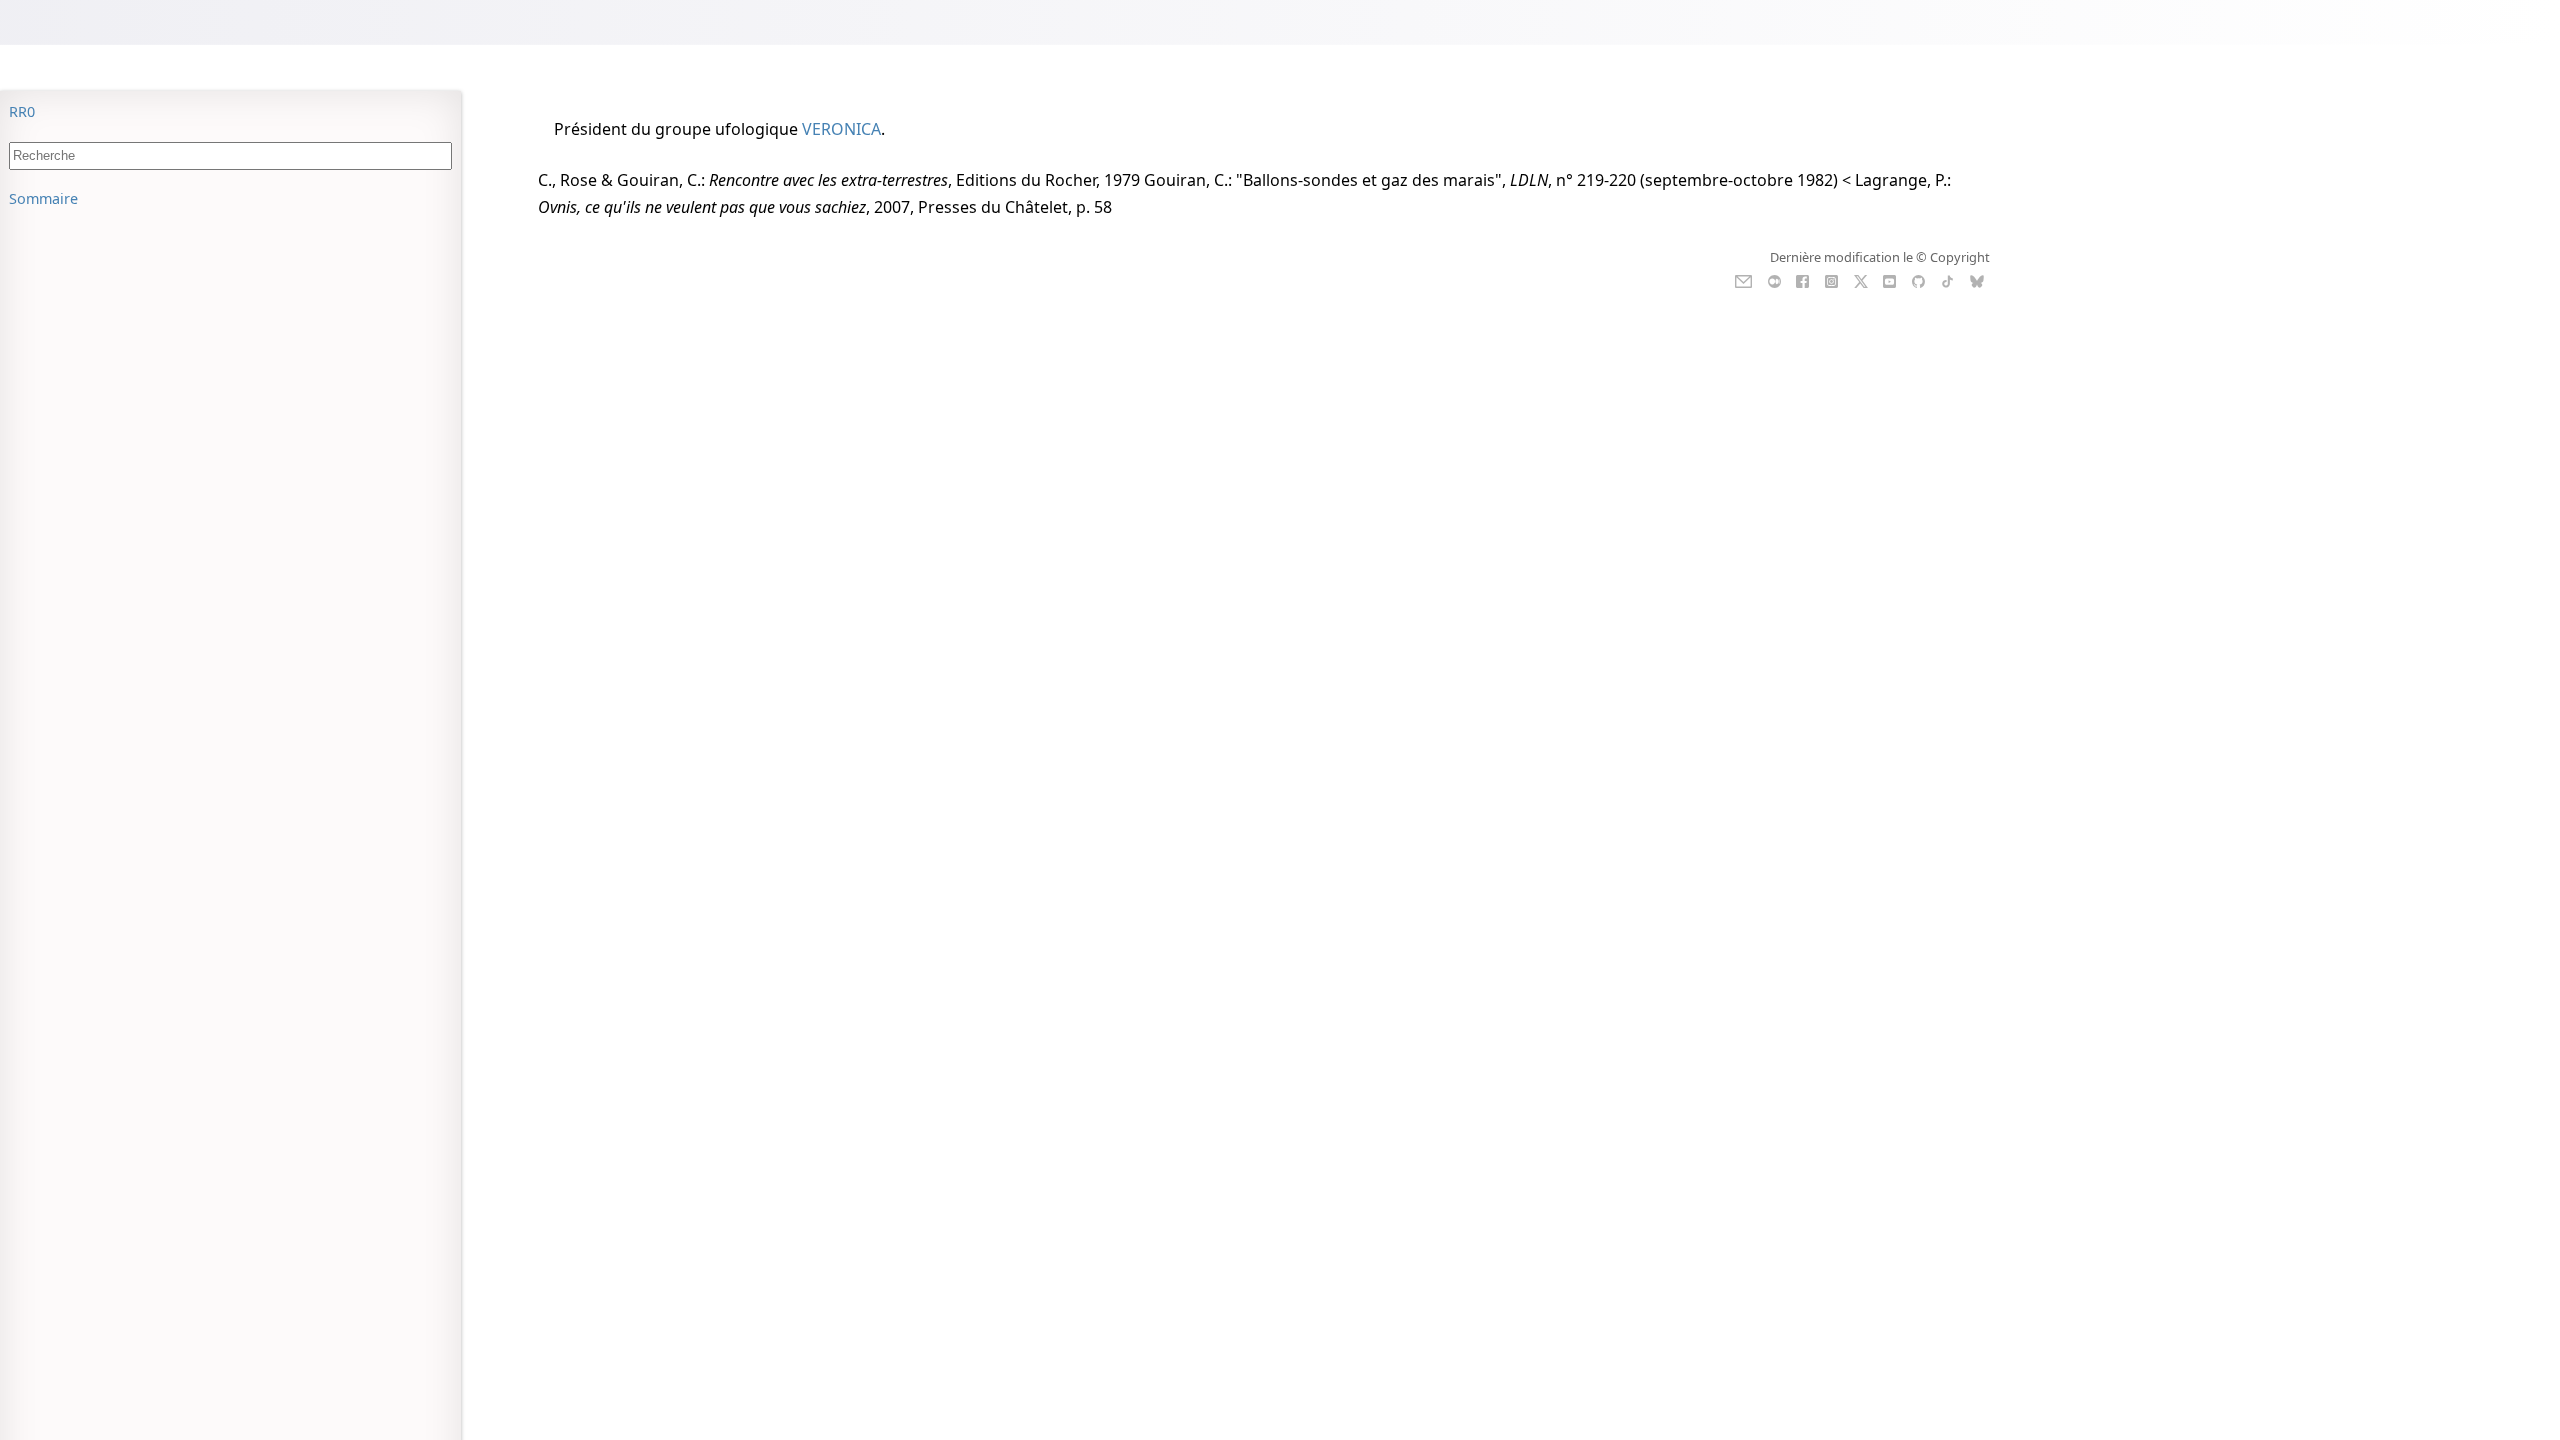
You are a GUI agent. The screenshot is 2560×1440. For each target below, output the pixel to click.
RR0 (22, 111)
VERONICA (841, 129)
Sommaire (43, 198)
